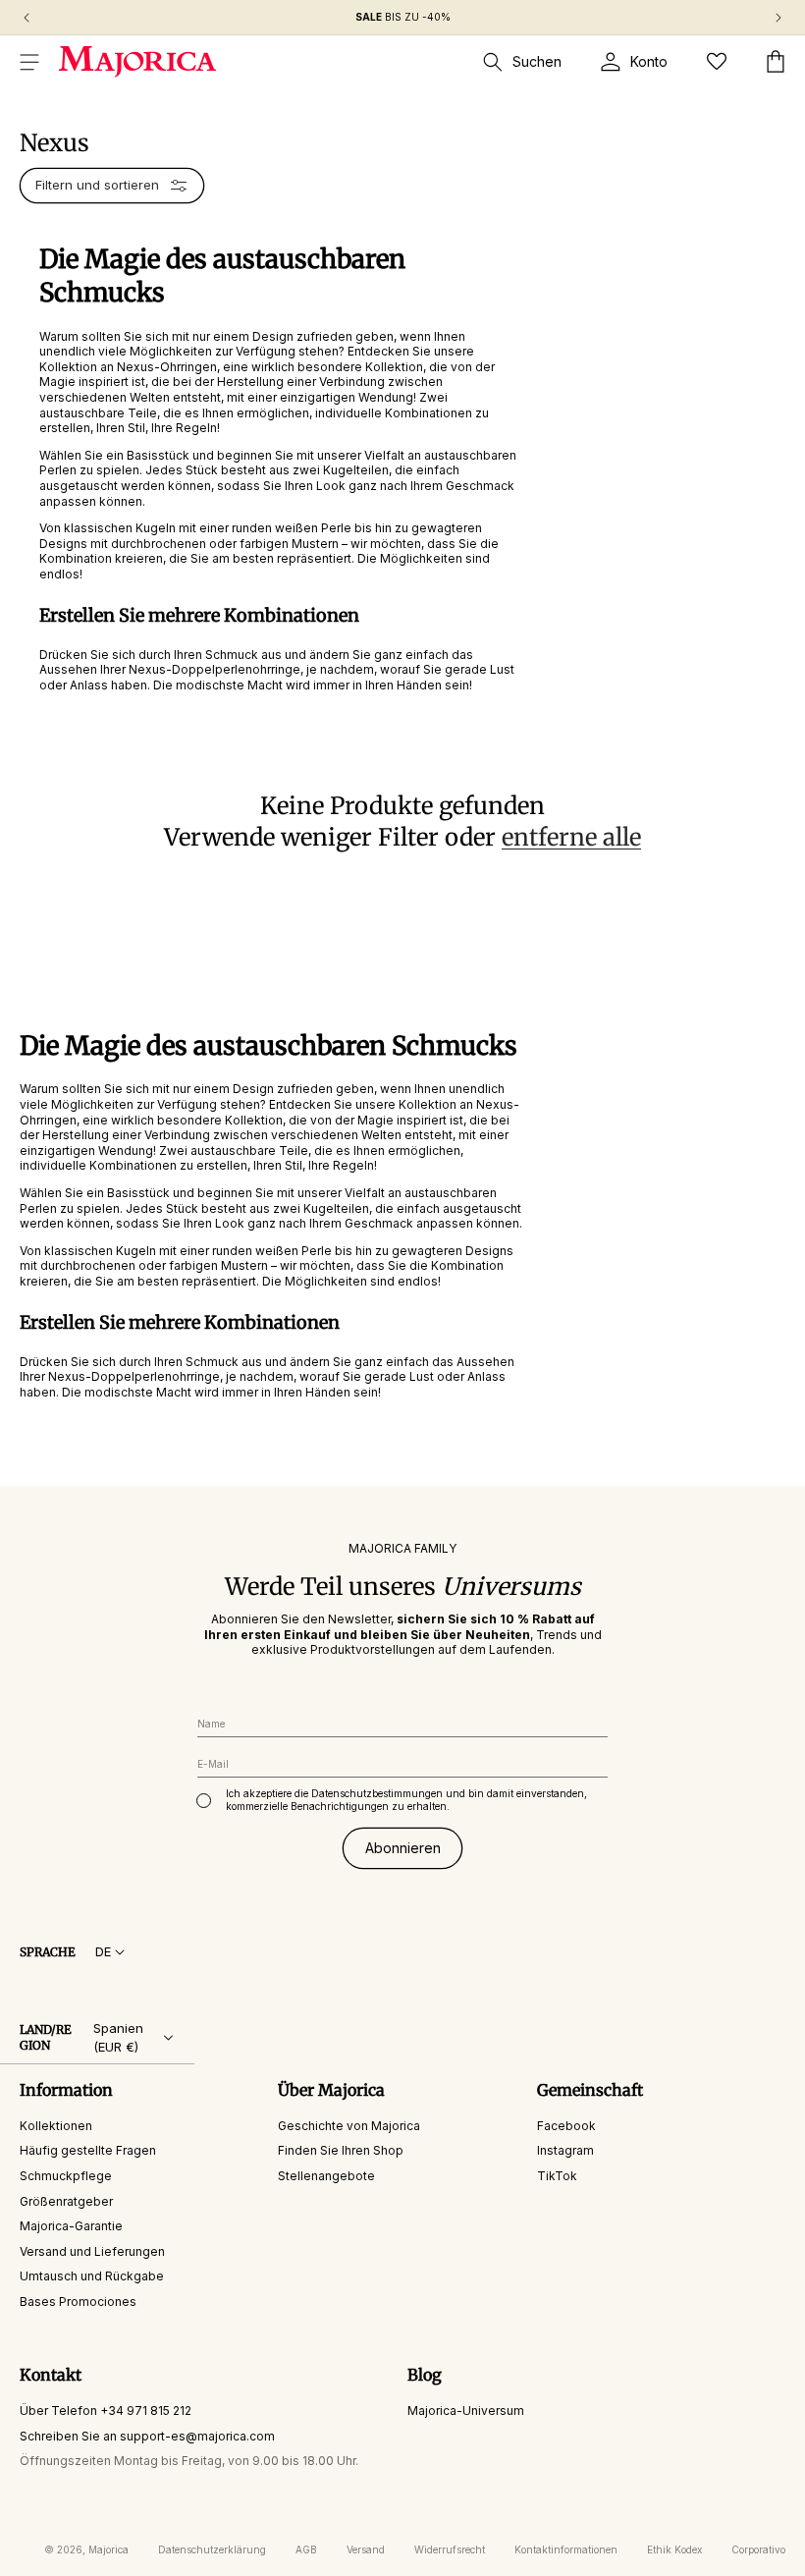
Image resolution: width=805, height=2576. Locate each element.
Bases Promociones (78, 2302)
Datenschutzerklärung (212, 2549)
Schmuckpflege (66, 2176)
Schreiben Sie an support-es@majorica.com (147, 2436)
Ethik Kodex (674, 2549)
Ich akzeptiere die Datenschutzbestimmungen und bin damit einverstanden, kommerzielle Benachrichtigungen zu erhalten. (406, 1800)
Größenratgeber (66, 2201)
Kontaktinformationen (566, 2549)
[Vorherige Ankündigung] (27, 18)
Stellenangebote (326, 2176)
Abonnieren (403, 1848)
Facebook (566, 2126)
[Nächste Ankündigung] (778, 18)
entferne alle (571, 837)
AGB (306, 2549)
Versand (366, 2549)
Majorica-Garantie (71, 2226)
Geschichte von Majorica (349, 2126)
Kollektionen (56, 2126)
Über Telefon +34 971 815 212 (106, 2411)
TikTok (557, 2176)
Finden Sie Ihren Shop (341, 2150)
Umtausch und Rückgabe (92, 2276)
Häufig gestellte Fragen (88, 2150)
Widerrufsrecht (450, 2549)
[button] (29, 62)
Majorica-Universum (466, 2411)
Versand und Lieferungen (92, 2251)
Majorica (108, 2549)
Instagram (565, 2150)
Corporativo (758, 2549)
